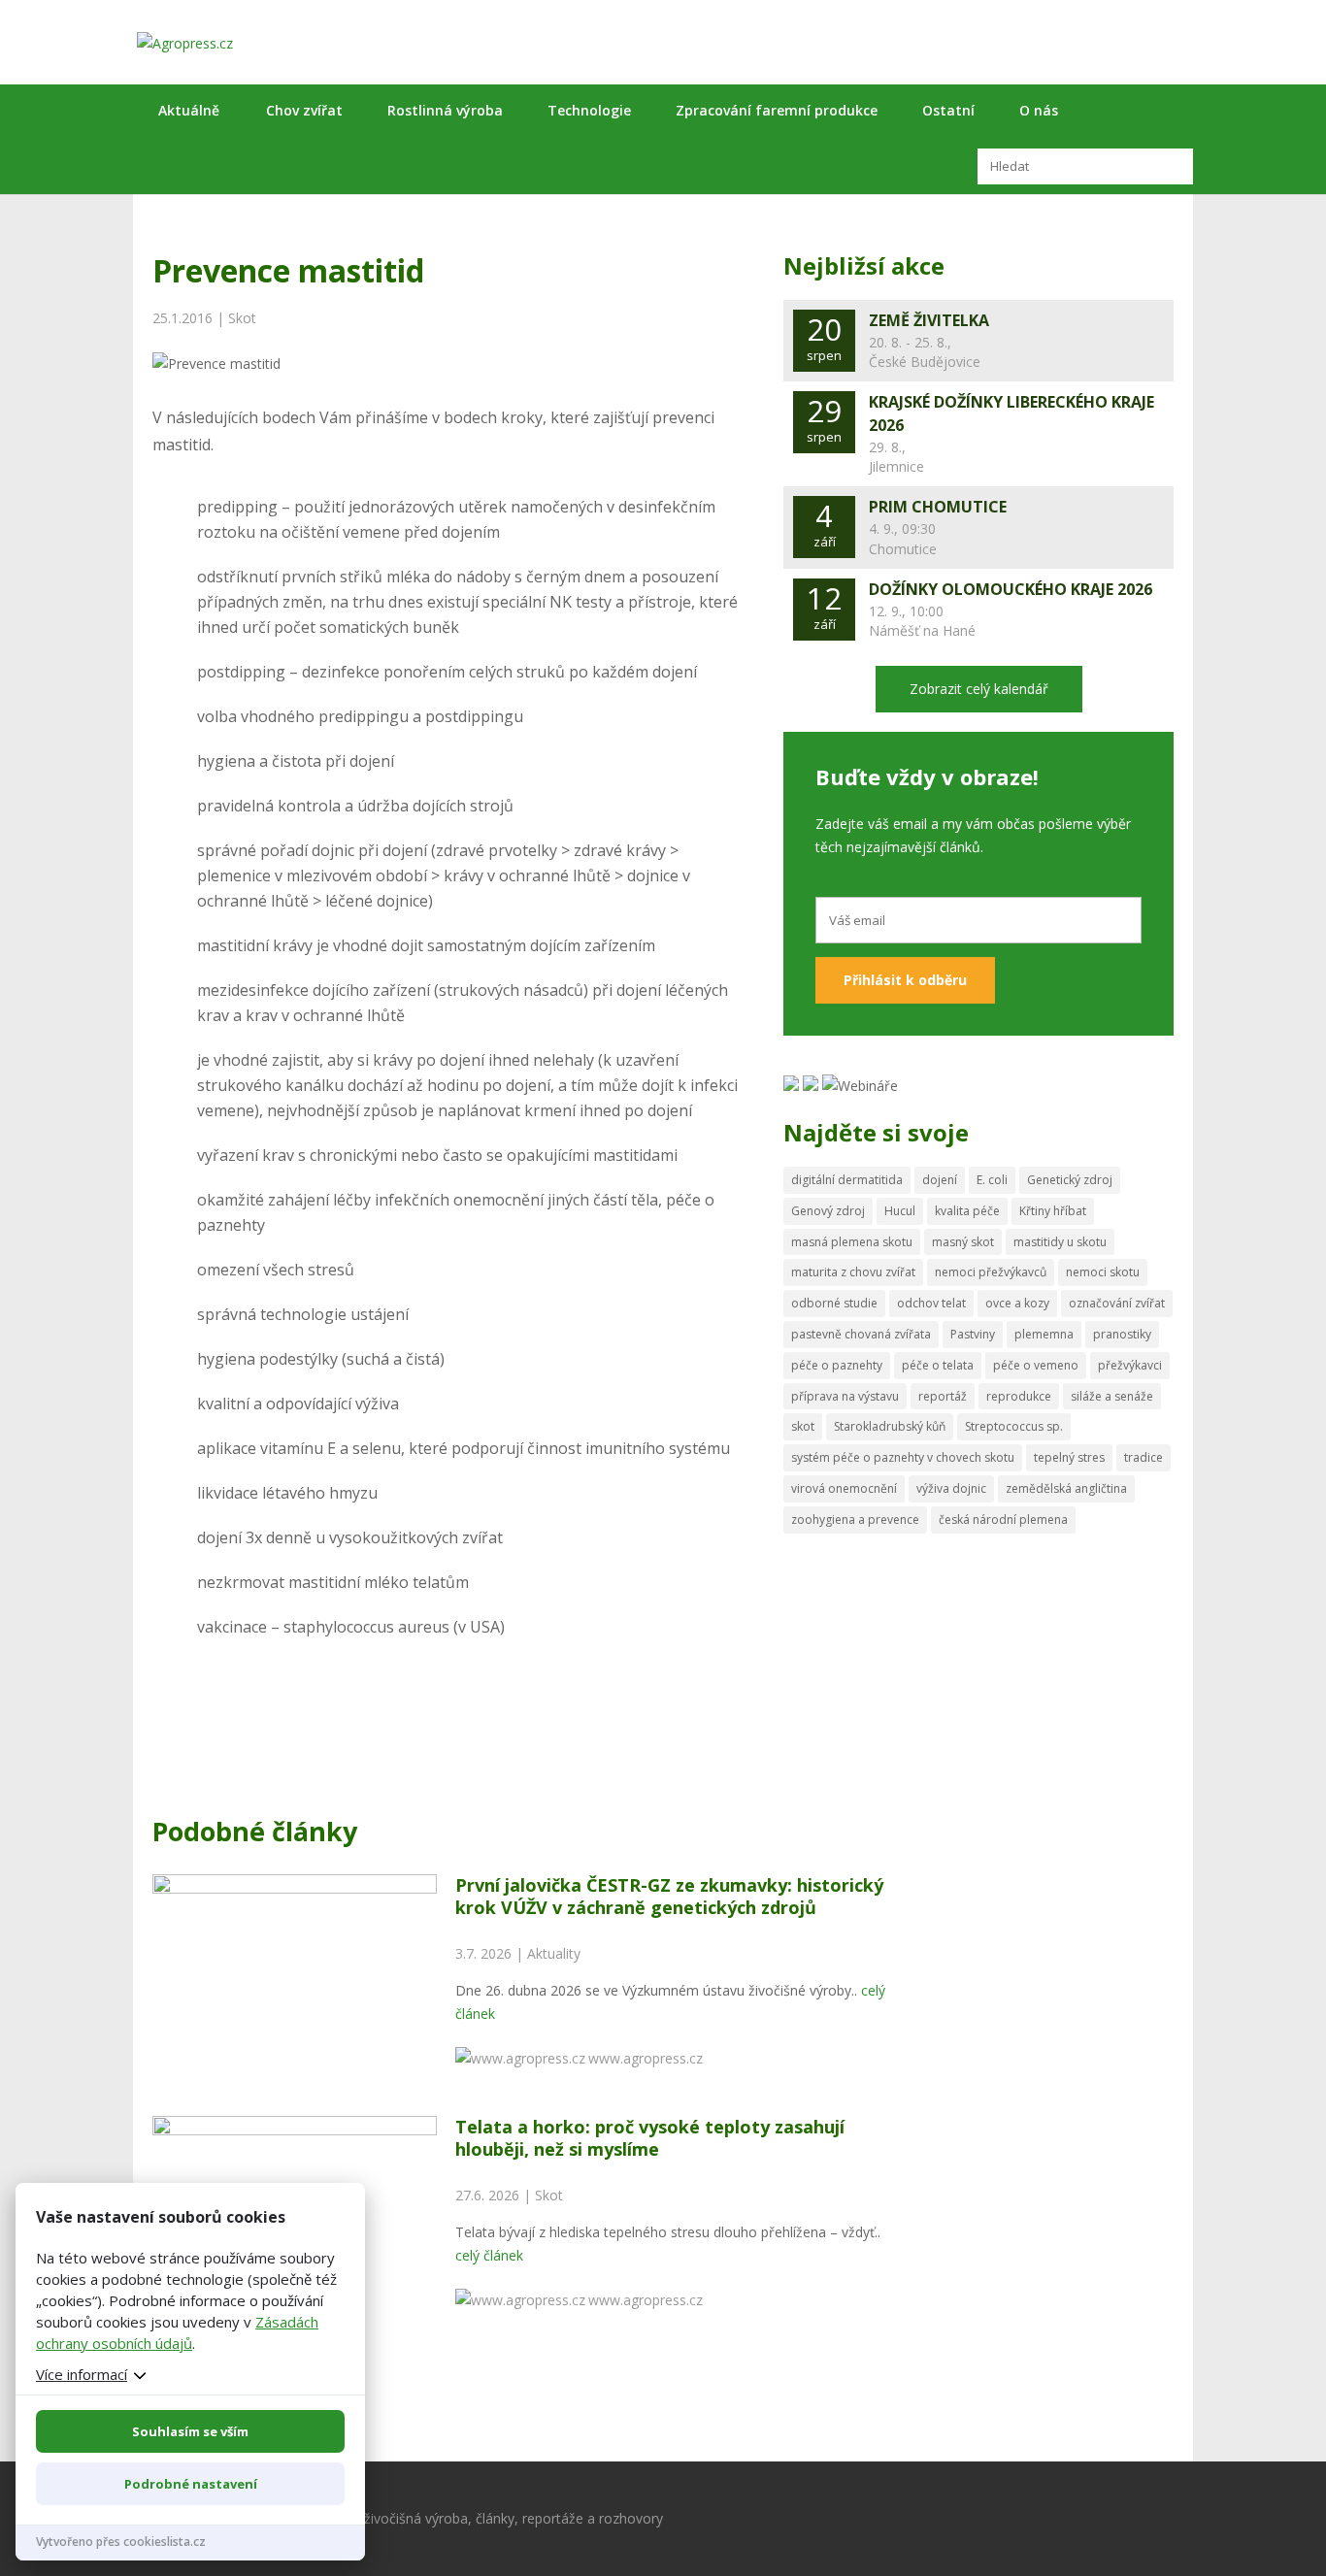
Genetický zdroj (1070, 1180)
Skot (242, 318)
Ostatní (948, 110)
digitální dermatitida (847, 1180)
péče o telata (938, 1365)
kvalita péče (967, 1211)
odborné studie (834, 1303)
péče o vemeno (1036, 1365)
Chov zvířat (304, 110)
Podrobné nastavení (191, 2484)
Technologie (589, 110)
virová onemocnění (844, 1488)
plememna (1044, 1334)
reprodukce (1019, 1396)
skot (803, 1426)
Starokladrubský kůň (890, 1426)
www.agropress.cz (646, 2058)
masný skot (963, 1242)
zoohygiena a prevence (855, 1519)
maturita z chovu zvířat (853, 1272)
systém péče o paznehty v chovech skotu (903, 1457)
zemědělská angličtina (1066, 1488)
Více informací (82, 2374)
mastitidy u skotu (1060, 1242)
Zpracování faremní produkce (777, 110)
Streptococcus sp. (1014, 1426)
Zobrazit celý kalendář (979, 689)
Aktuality (554, 1953)
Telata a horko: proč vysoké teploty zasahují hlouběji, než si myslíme (650, 2138)
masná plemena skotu (852, 1242)
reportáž (943, 1396)
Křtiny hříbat (1053, 1211)
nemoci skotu (1103, 1272)
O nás (1039, 110)
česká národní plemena (1003, 1519)
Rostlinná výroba (445, 110)
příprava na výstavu (845, 1396)
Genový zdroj (828, 1211)
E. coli (992, 1180)
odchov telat (931, 1303)
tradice (1144, 1457)
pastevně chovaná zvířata (861, 1334)
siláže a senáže (1112, 1396)
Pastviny (973, 1334)
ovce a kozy (1017, 1303)
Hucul (900, 1211)
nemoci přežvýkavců (991, 1272)
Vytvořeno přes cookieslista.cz (121, 2542)
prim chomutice (938, 507)
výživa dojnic (951, 1488)
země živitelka (929, 320)
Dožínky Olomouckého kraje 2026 (1011, 589)
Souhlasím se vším (190, 2431)
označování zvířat (1117, 1303)
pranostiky (1122, 1334)
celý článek (489, 2255)
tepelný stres (1069, 1457)
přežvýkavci (1130, 1365)
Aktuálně (189, 110)
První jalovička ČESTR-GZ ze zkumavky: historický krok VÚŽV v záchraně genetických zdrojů (669, 1896)
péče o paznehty (837, 1365)
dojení (940, 1180)
